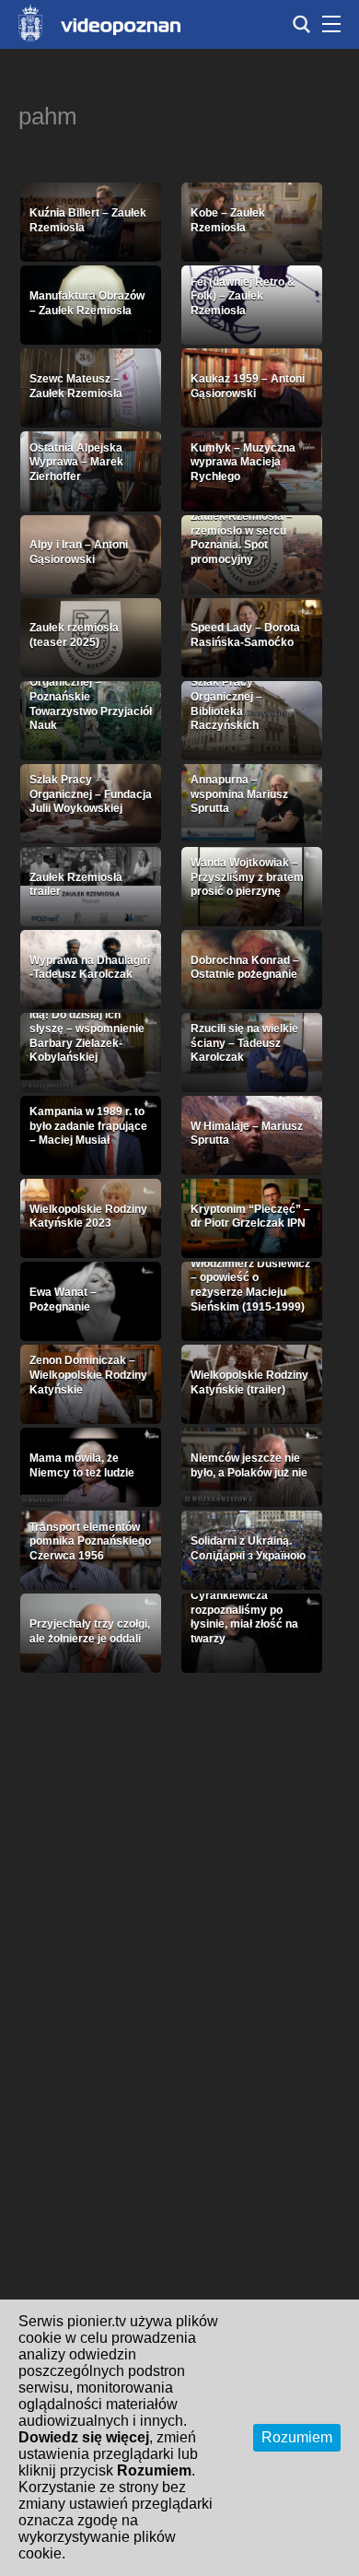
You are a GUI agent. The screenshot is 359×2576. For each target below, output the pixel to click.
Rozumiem (297, 2437)
